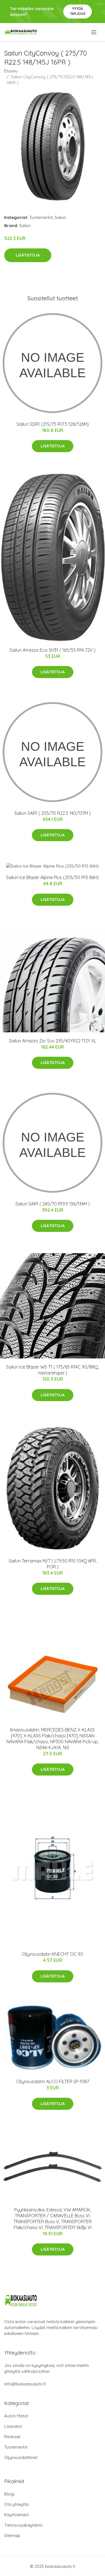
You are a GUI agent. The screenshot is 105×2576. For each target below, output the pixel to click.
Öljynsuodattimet (21, 2457)
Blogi (9, 2494)
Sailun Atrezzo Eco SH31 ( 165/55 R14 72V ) (53, 650)
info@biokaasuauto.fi (25, 2384)
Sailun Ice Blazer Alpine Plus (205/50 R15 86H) (53, 877)
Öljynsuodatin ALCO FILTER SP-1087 (53, 2081)
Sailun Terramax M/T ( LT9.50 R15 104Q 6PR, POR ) (53, 1564)
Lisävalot (13, 2426)
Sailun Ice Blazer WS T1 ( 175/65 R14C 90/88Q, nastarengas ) (53, 1370)
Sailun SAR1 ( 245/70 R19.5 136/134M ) (53, 1204)
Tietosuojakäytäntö (23, 2525)
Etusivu (11, 71)
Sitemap (12, 2535)
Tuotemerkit (41, 217)
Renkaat (12, 2437)
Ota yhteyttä (16, 2504)
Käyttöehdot (17, 2515)
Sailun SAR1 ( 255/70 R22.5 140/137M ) (53, 813)
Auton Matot (16, 2416)
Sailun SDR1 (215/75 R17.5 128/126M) (53, 424)
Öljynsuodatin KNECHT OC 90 (53, 1954)
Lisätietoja (28, 255)
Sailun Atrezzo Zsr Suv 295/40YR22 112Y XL (53, 1041)
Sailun (60, 217)
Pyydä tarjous (78, 11)
